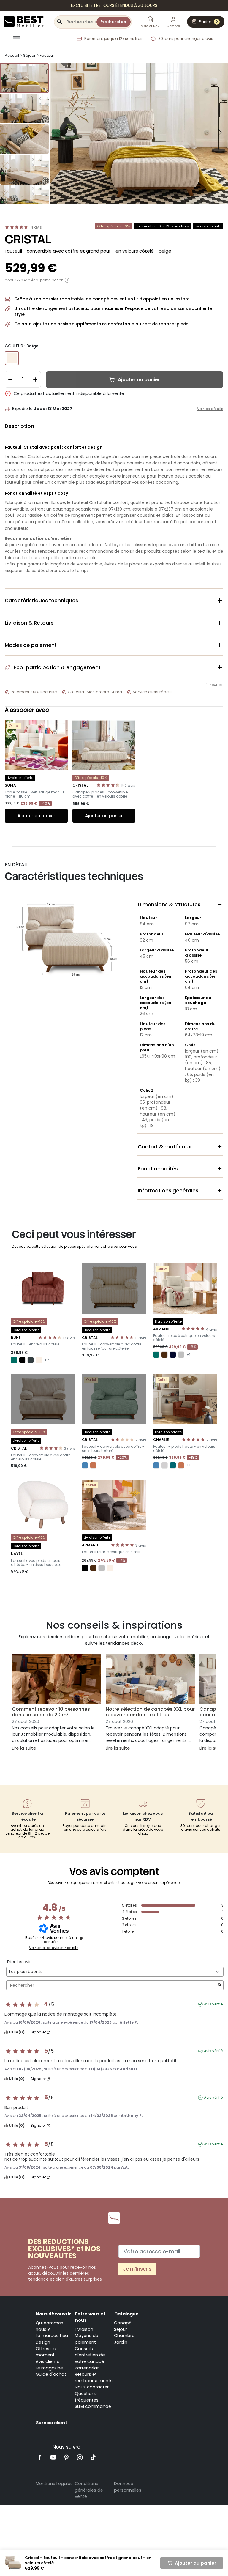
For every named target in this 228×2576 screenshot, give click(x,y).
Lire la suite (24, 1748)
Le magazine (49, 2368)
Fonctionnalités (180, 1169)
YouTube (53, 2457)
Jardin (121, 2342)
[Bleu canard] (173, 1465)
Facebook (40, 2457)
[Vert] (14, 1360)
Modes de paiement (114, 645)
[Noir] (22, 1360)
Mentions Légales (54, 2484)
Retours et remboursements (94, 2378)
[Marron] (164, 1355)
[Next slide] (220, 132)
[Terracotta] (93, 1465)
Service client (52, 2423)
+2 (47, 1360)
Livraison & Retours (114, 623)
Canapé (123, 2323)
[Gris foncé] (31, 1360)
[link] (114, 5)
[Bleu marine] (173, 1355)
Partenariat (87, 2368)
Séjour (121, 2329)
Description (114, 426)
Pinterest (67, 2457)
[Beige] (39, 1360)
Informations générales (180, 1191)
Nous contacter (92, 2387)
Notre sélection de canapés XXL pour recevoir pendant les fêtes (150, 1712)
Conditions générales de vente (89, 2490)
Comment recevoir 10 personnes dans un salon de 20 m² (51, 1712)
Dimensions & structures (180, 905)
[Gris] (181, 1355)
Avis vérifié (213, 2004)
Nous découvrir (53, 2314)
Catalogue (126, 2314)
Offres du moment (46, 2352)
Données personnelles (128, 2487)
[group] (24, 78)
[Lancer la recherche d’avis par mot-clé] (220, 1985)
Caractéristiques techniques (114, 601)
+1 (188, 1355)
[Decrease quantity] (10, 379)
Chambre (124, 2336)
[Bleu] (85, 1465)
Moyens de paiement (87, 2339)
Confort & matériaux (180, 1147)
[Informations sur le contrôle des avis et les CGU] (81, 1938)
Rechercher (114, 22)
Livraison (84, 2329)
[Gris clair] (164, 1465)
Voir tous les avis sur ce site (54, 1948)
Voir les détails (210, 409)
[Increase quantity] (35, 379)
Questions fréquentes (87, 2397)
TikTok (93, 2457)
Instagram (80, 2457)
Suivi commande (93, 2406)
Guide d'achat (51, 2374)
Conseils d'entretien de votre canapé (90, 2355)
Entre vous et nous (90, 2317)
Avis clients (47, 2361)
